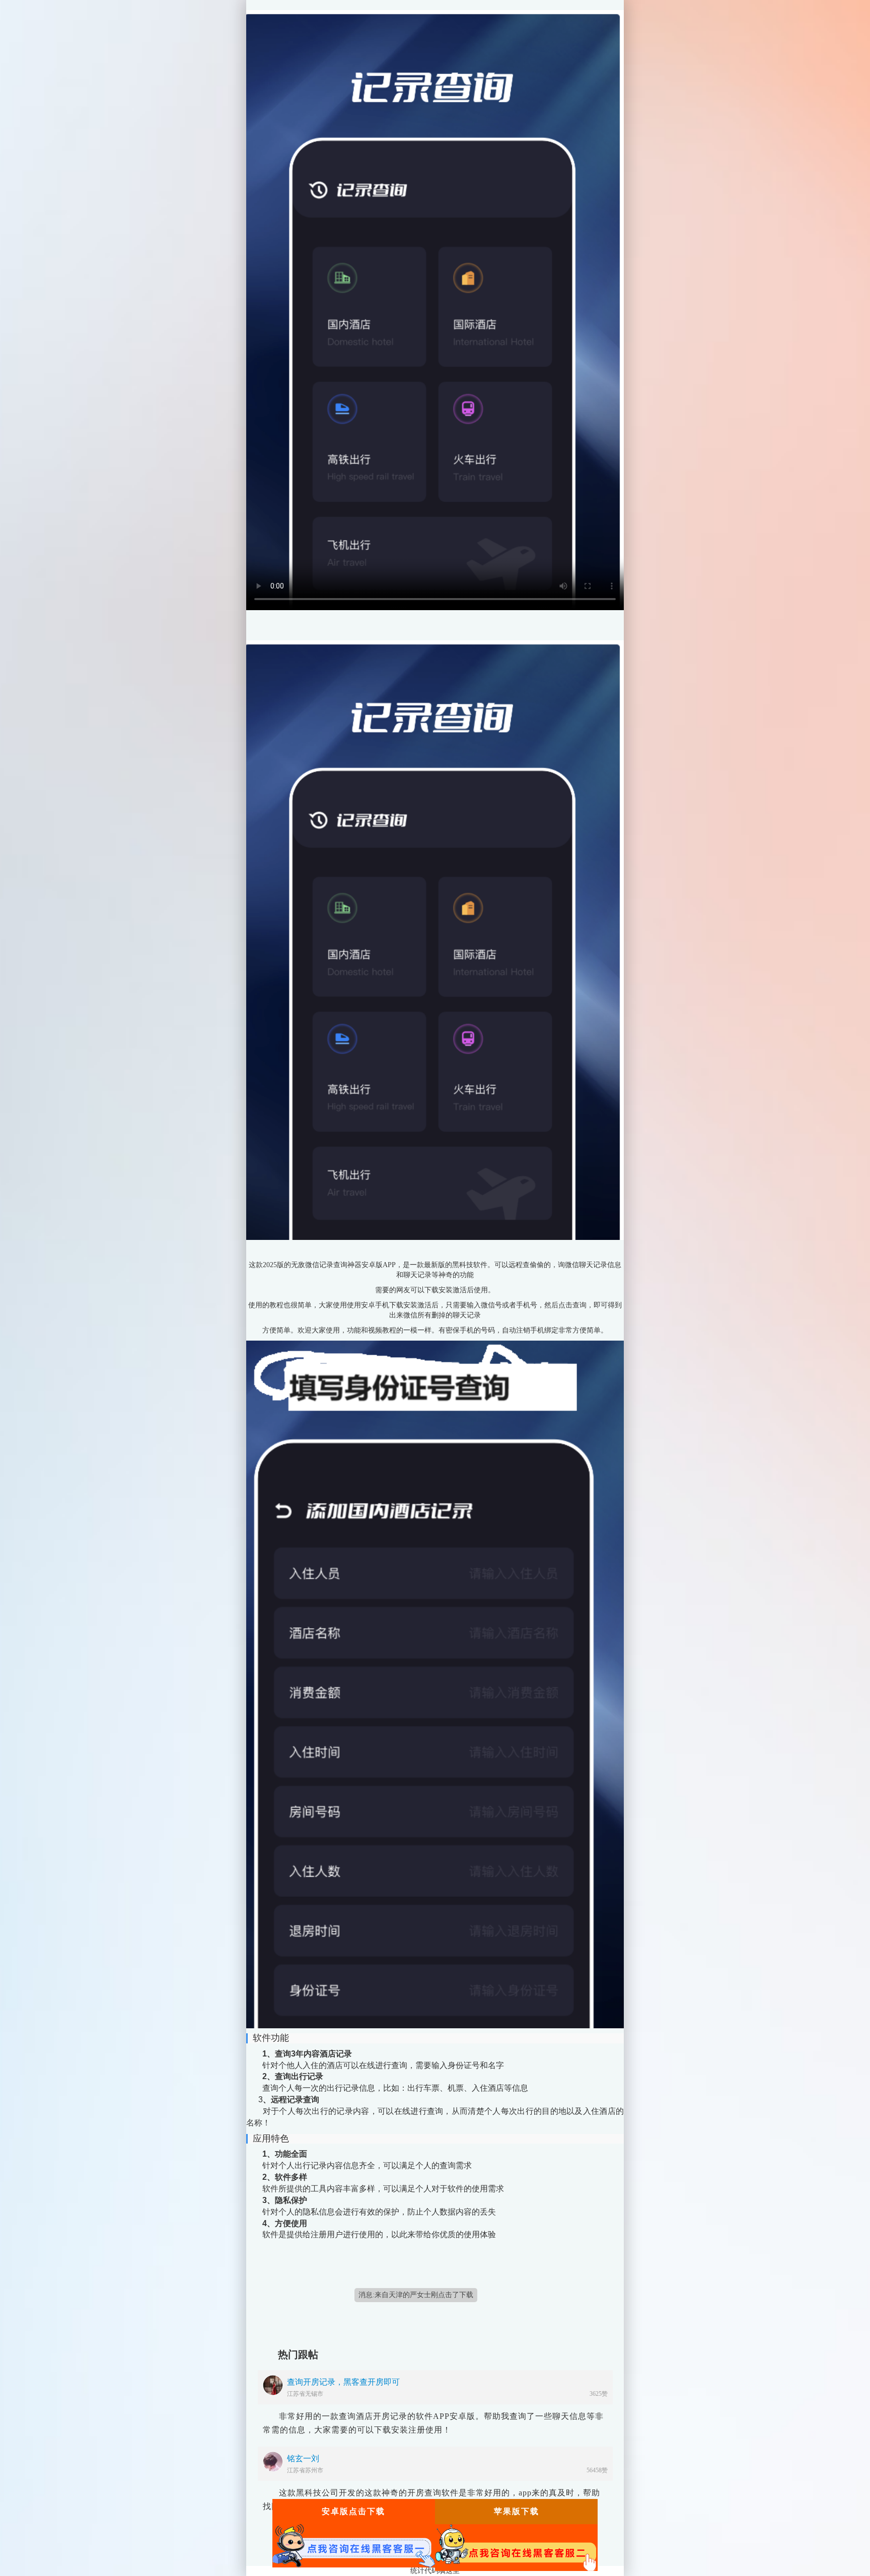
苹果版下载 (517, 2511)
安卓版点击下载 (353, 2511)
